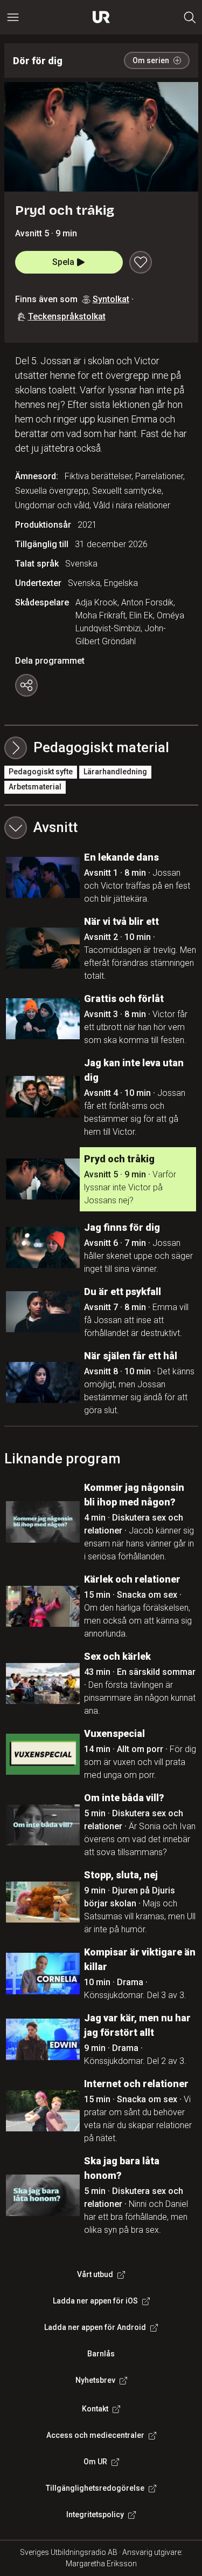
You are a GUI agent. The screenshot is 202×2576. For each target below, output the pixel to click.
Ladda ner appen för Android (95, 2327)
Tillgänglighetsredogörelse (95, 2488)
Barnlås (101, 2354)
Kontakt (95, 2409)
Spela (63, 262)
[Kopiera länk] (26, 685)
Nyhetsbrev (95, 2380)
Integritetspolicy (95, 2514)
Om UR (95, 2462)
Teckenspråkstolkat (67, 316)
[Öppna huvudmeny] (13, 17)
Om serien (151, 60)
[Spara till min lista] (141, 262)
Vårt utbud (95, 2274)
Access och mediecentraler (95, 2435)
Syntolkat (111, 299)
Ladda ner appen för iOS (95, 2301)
